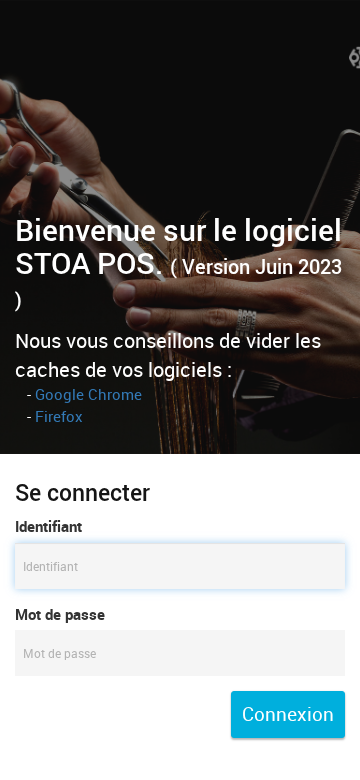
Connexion (288, 714)
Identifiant (48, 526)
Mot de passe (60, 614)
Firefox (59, 416)
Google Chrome (88, 394)
